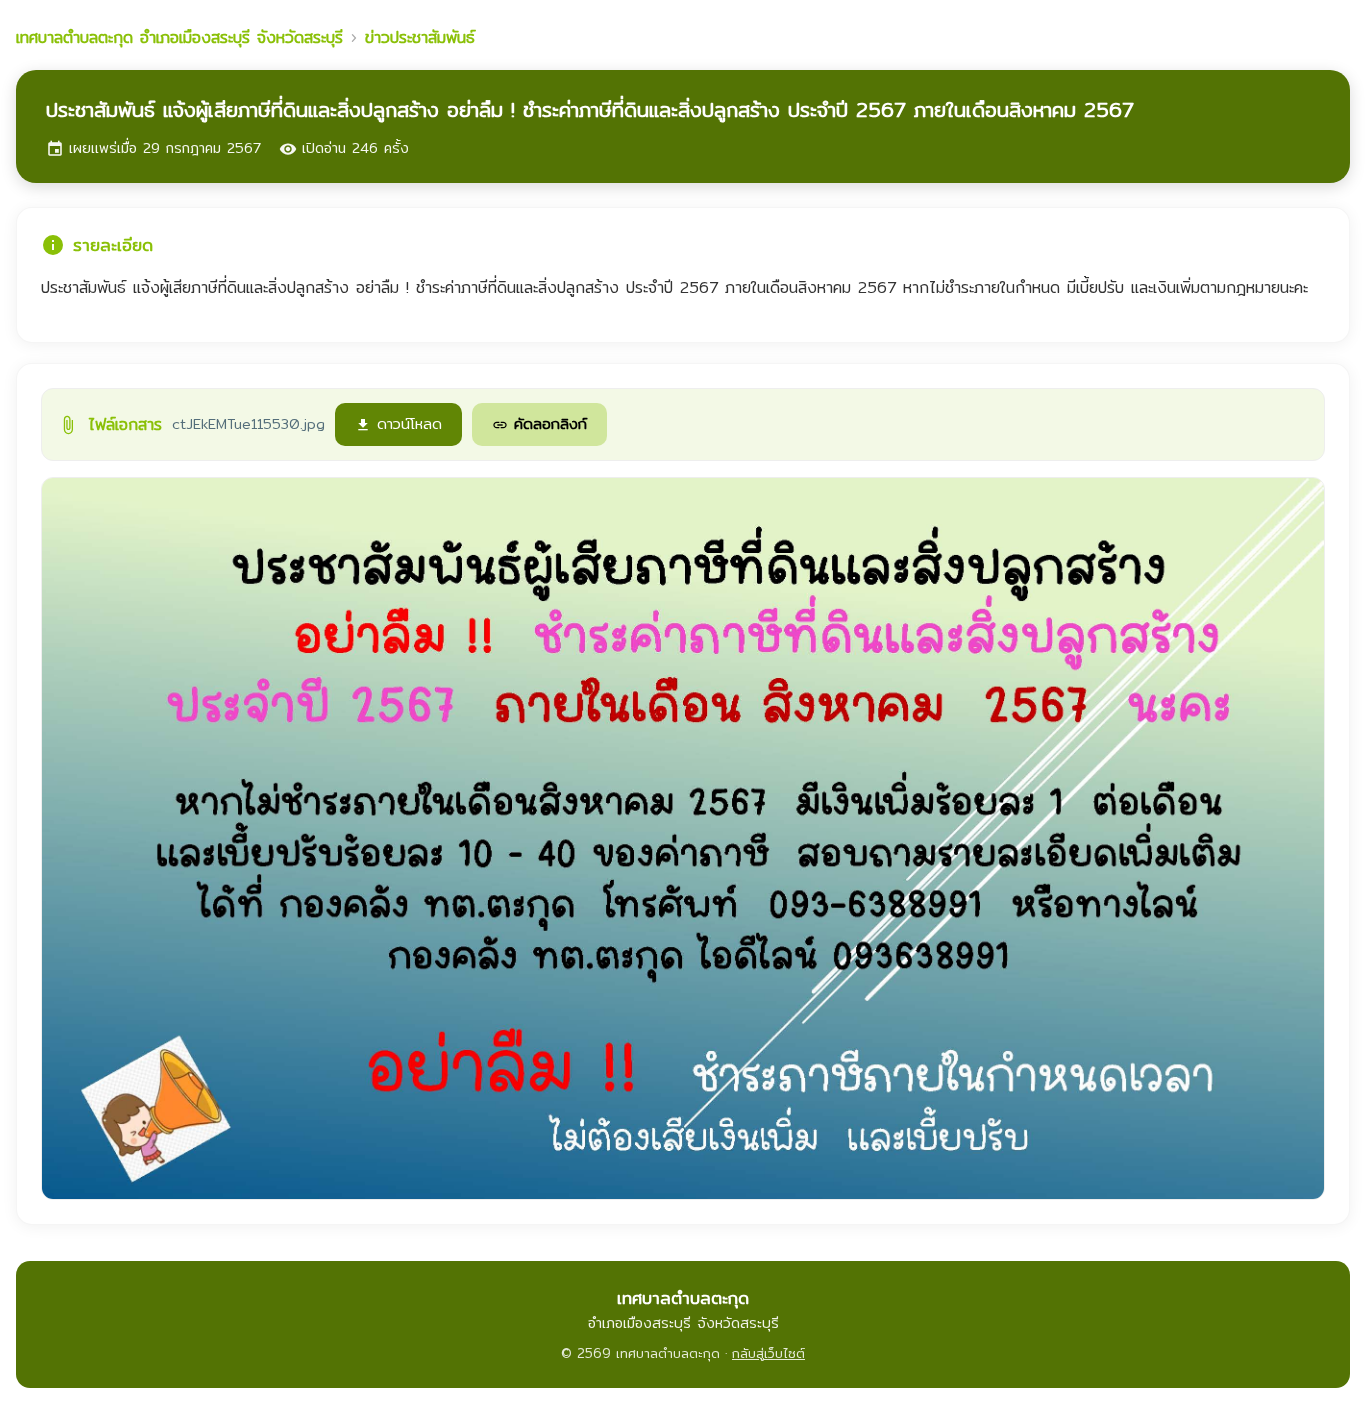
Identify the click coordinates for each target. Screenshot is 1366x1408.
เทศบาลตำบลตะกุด (179, 38)
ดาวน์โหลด (398, 423)
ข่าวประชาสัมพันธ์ (420, 38)
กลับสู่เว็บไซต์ (768, 1353)
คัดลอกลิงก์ (539, 423)
